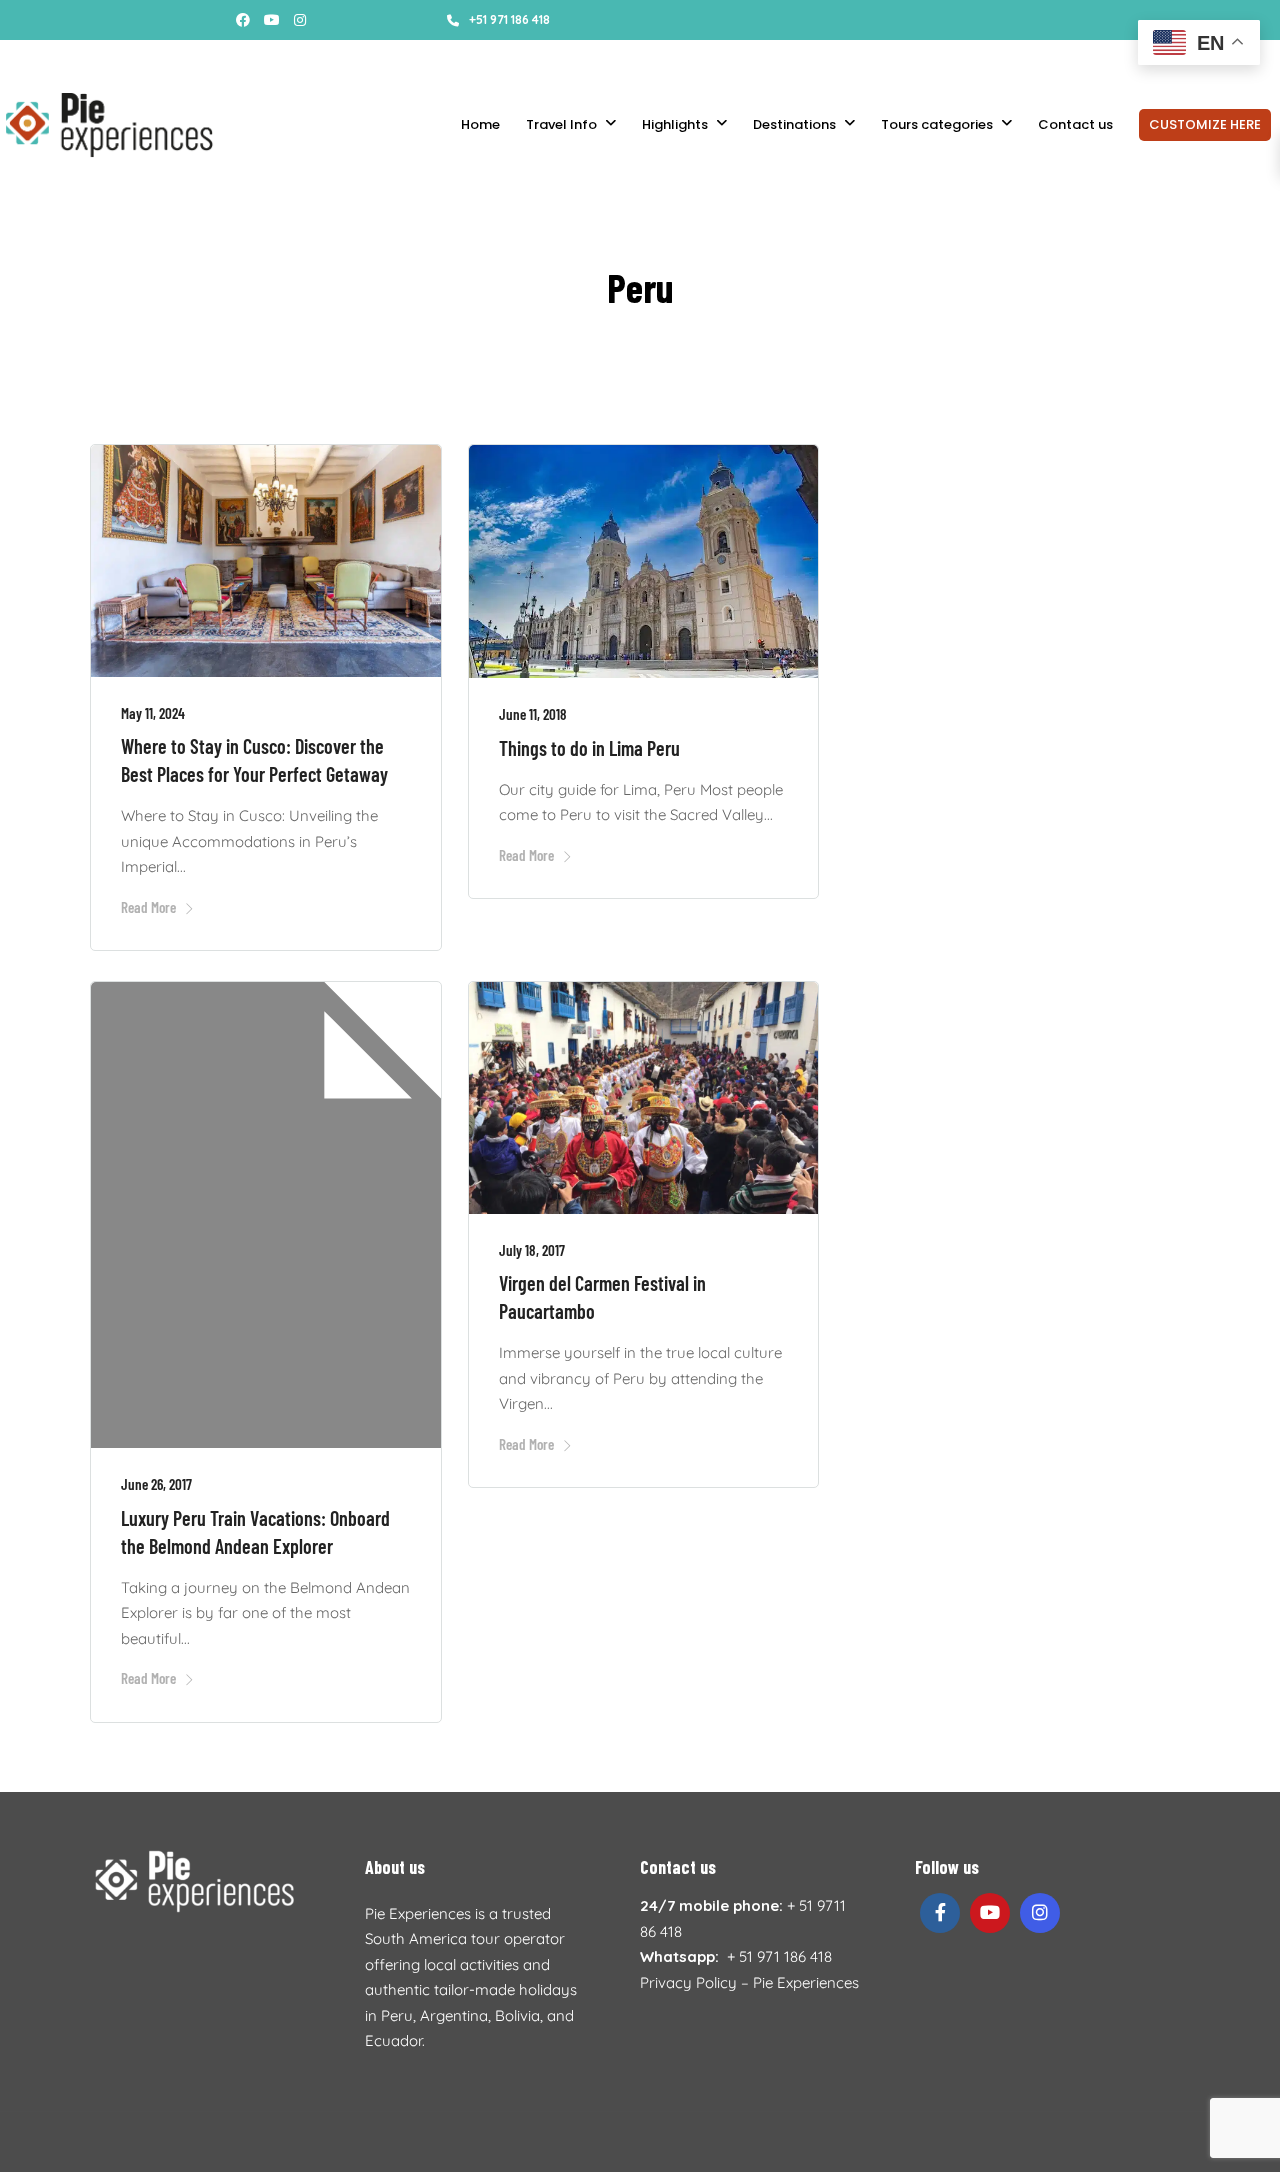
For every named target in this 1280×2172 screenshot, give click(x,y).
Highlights (675, 124)
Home (480, 124)
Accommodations (412, 60)
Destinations (794, 124)
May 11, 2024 (153, 713)
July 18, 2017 (532, 1250)
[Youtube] (272, 20)
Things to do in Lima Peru (589, 748)
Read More (148, 907)
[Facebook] (940, 1913)
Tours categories (937, 124)
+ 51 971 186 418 (779, 1956)
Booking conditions (280, 60)
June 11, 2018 (533, 714)
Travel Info (561, 124)
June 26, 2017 (156, 1484)
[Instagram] (300, 20)
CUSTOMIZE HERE (1205, 124)
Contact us (1075, 124)
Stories (110, 60)
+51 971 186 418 (509, 19)
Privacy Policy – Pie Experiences (749, 1982)
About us (176, 60)
